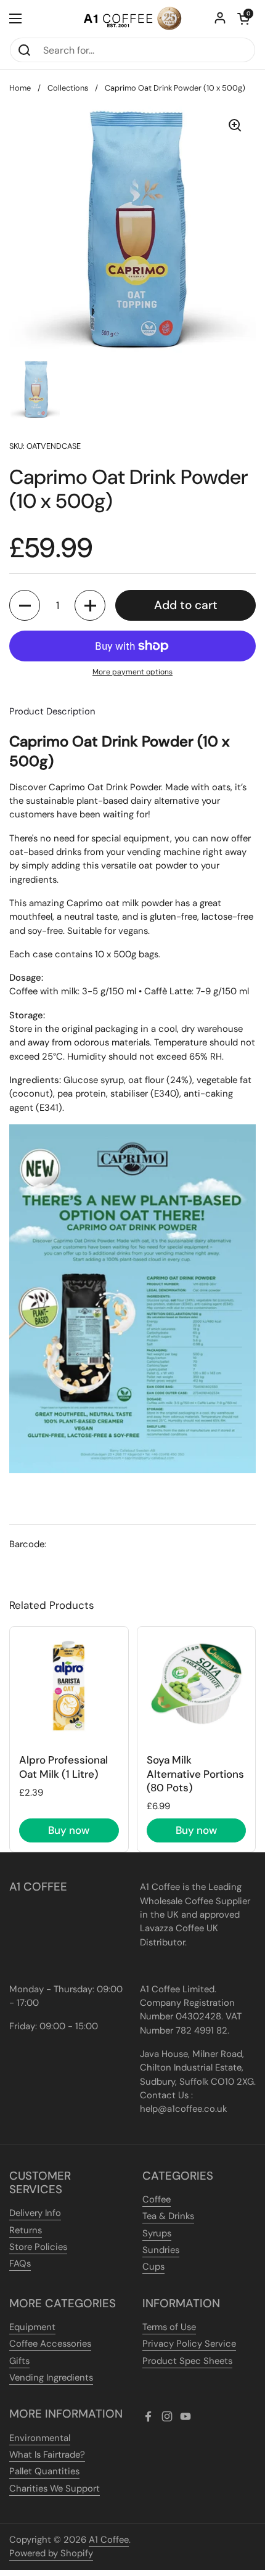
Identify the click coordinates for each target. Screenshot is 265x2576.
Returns (26, 2230)
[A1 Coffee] (132, 18)
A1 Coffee (109, 2540)
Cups (153, 2267)
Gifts (19, 2361)
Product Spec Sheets (187, 2361)
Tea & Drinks (168, 2216)
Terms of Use (169, 2327)
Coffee (157, 2199)
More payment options (132, 672)
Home (20, 88)
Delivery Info (35, 2213)
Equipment (32, 2327)
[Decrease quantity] (25, 605)
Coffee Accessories (50, 2344)
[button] (243, 18)
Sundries (161, 2250)
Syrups (157, 2233)
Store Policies (38, 2247)
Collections (68, 88)
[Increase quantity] (90, 605)
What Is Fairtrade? (47, 2455)
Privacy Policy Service (189, 2344)
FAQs (20, 2263)
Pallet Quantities (44, 2471)
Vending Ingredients (51, 2378)
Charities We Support (55, 2488)
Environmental (40, 2438)
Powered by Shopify (51, 2553)
